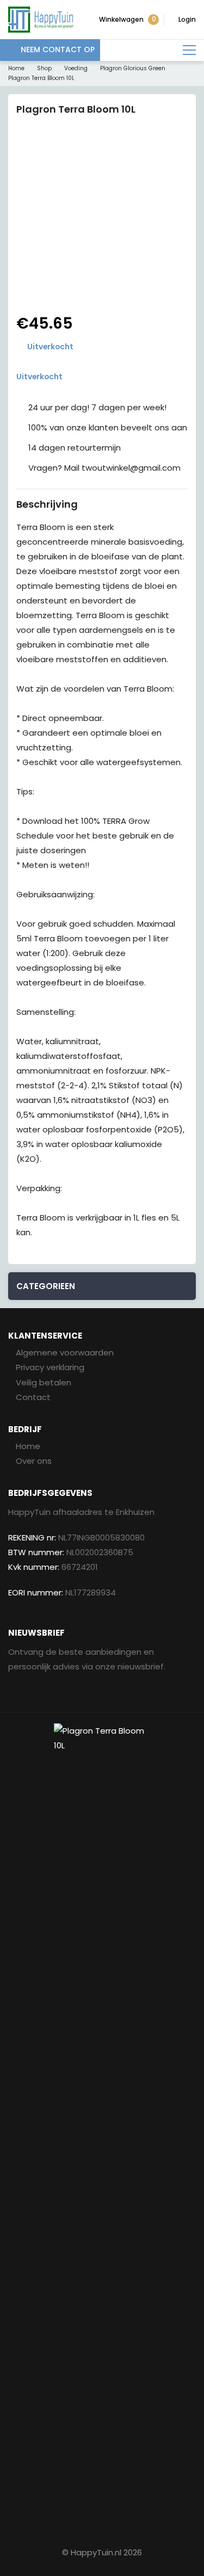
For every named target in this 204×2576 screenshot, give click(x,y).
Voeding (76, 68)
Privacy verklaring (50, 1367)
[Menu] (189, 50)
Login (187, 19)
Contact (33, 1397)
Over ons (34, 1461)
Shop (44, 68)
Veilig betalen (44, 1382)
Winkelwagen (128, 19)
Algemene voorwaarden (65, 1352)
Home (16, 68)
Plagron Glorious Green (133, 68)
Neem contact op (58, 50)
